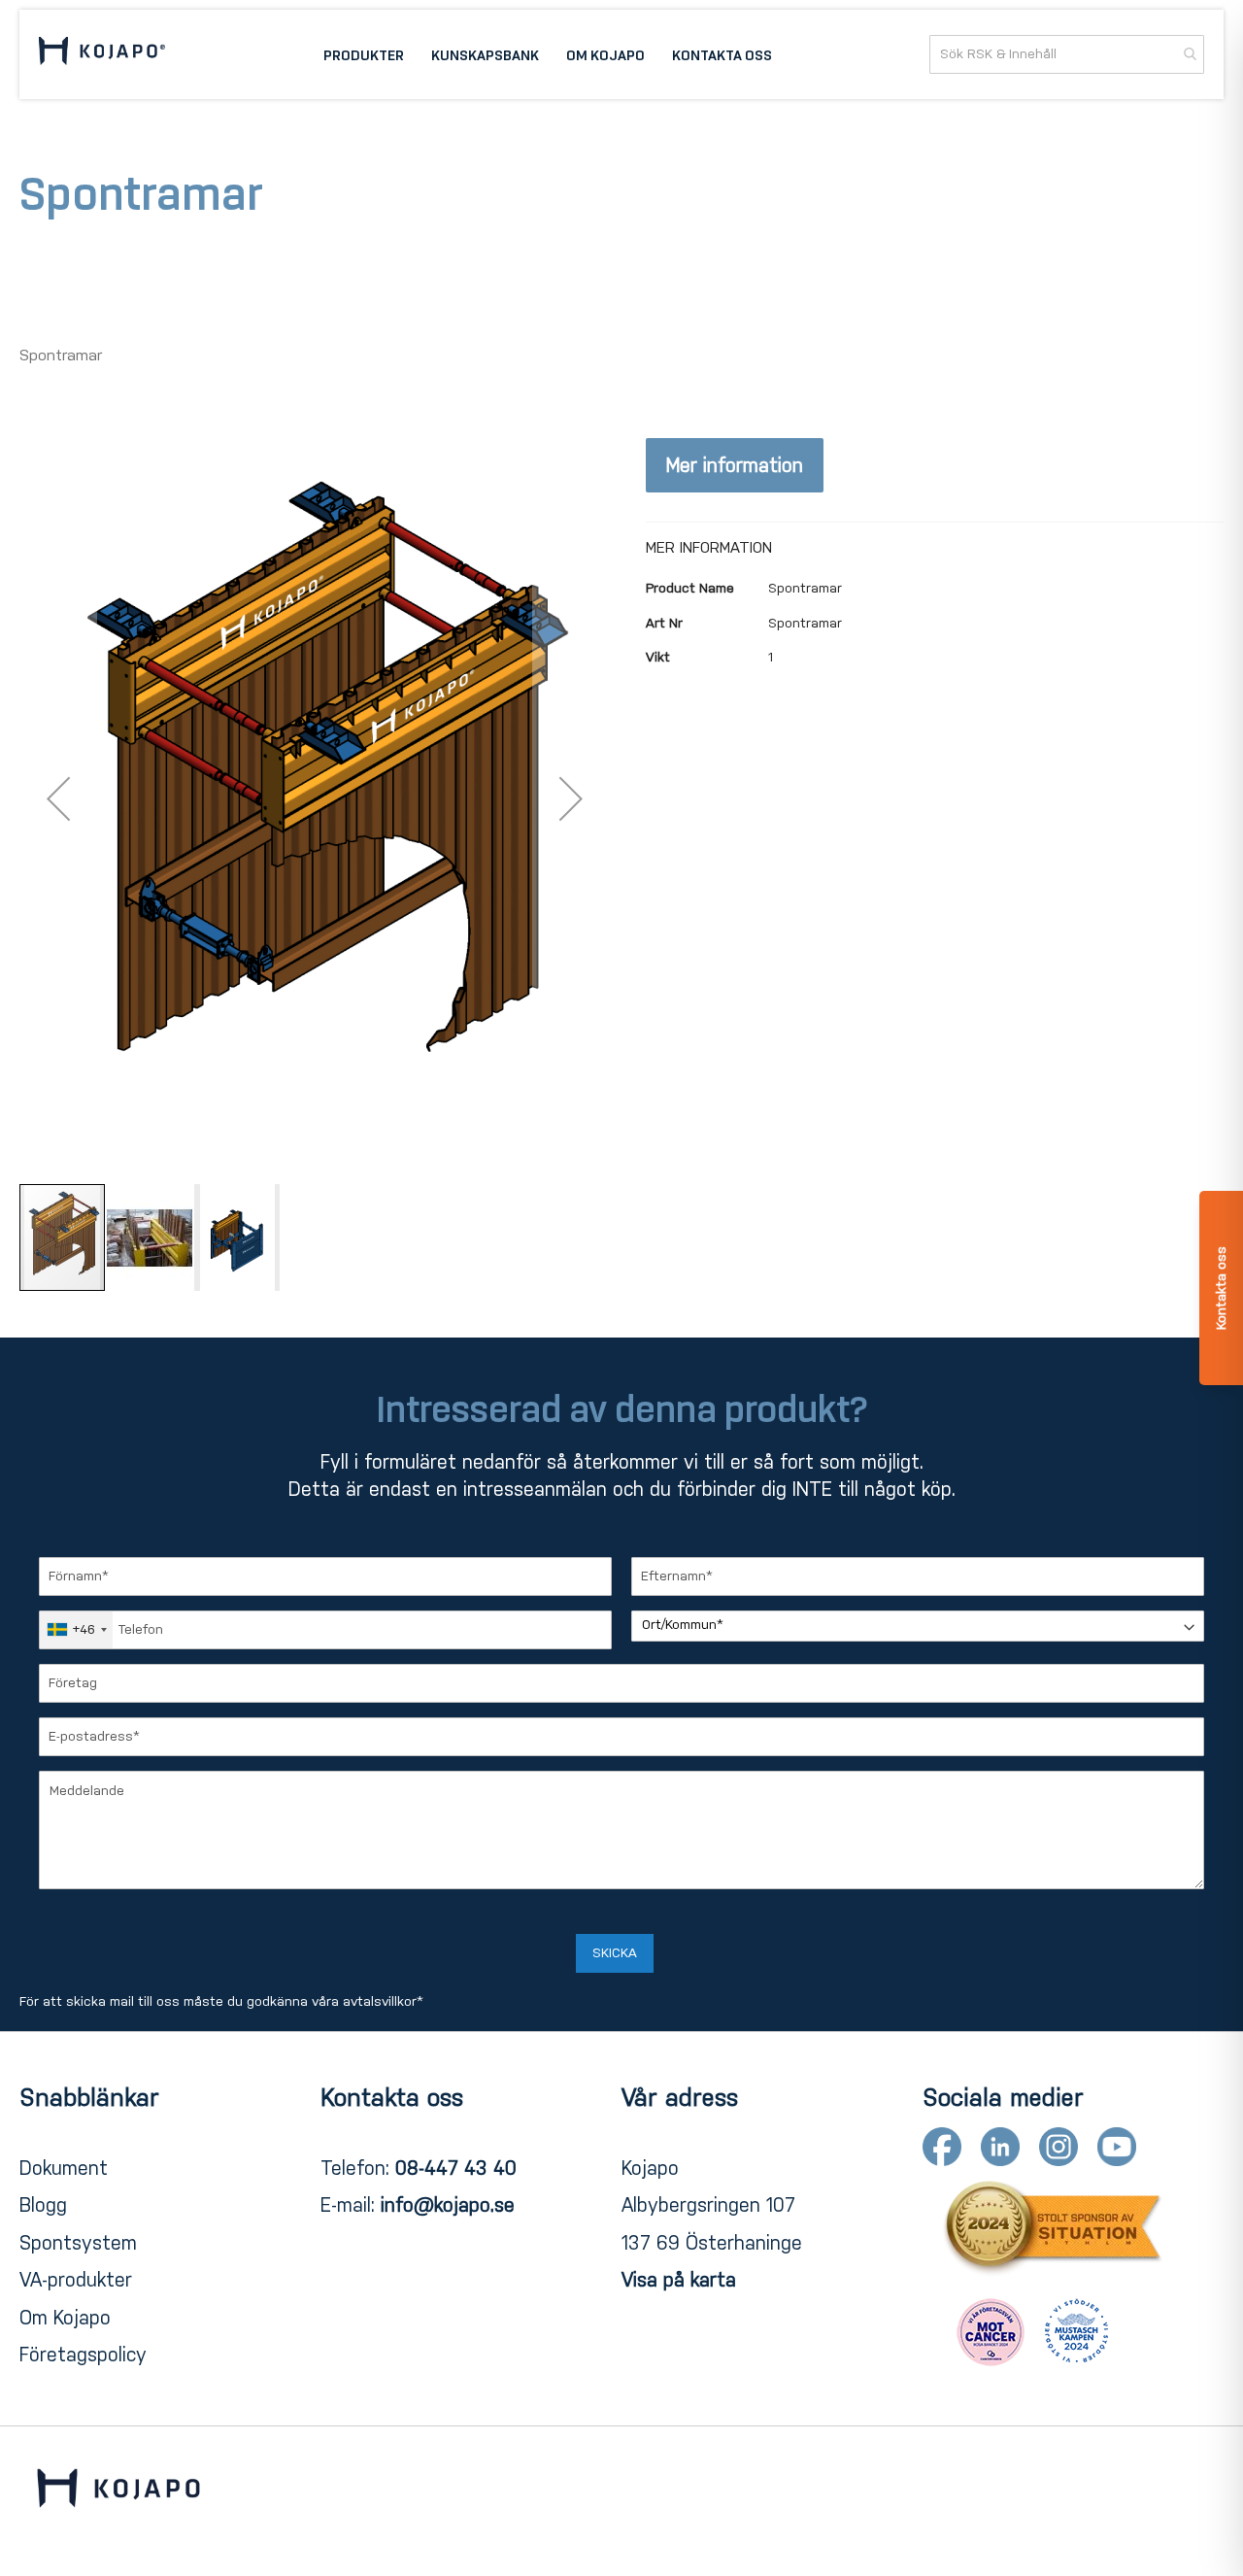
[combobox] (1067, 54)
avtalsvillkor (380, 2001)
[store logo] (102, 54)
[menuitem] (364, 54)
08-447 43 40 (456, 2168)
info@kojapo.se (448, 2205)
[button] (58, 799)
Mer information (735, 465)
